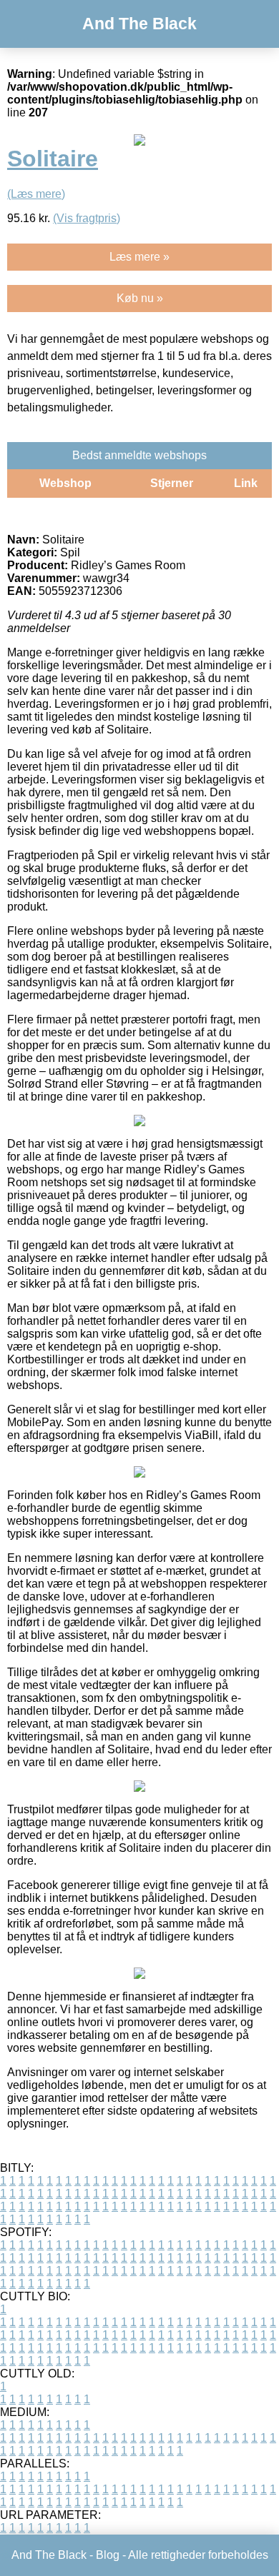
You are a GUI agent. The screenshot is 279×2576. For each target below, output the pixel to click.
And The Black (139, 24)
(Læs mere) (36, 194)
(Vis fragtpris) (87, 218)
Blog (108, 2555)
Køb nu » (140, 298)
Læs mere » (139, 257)
